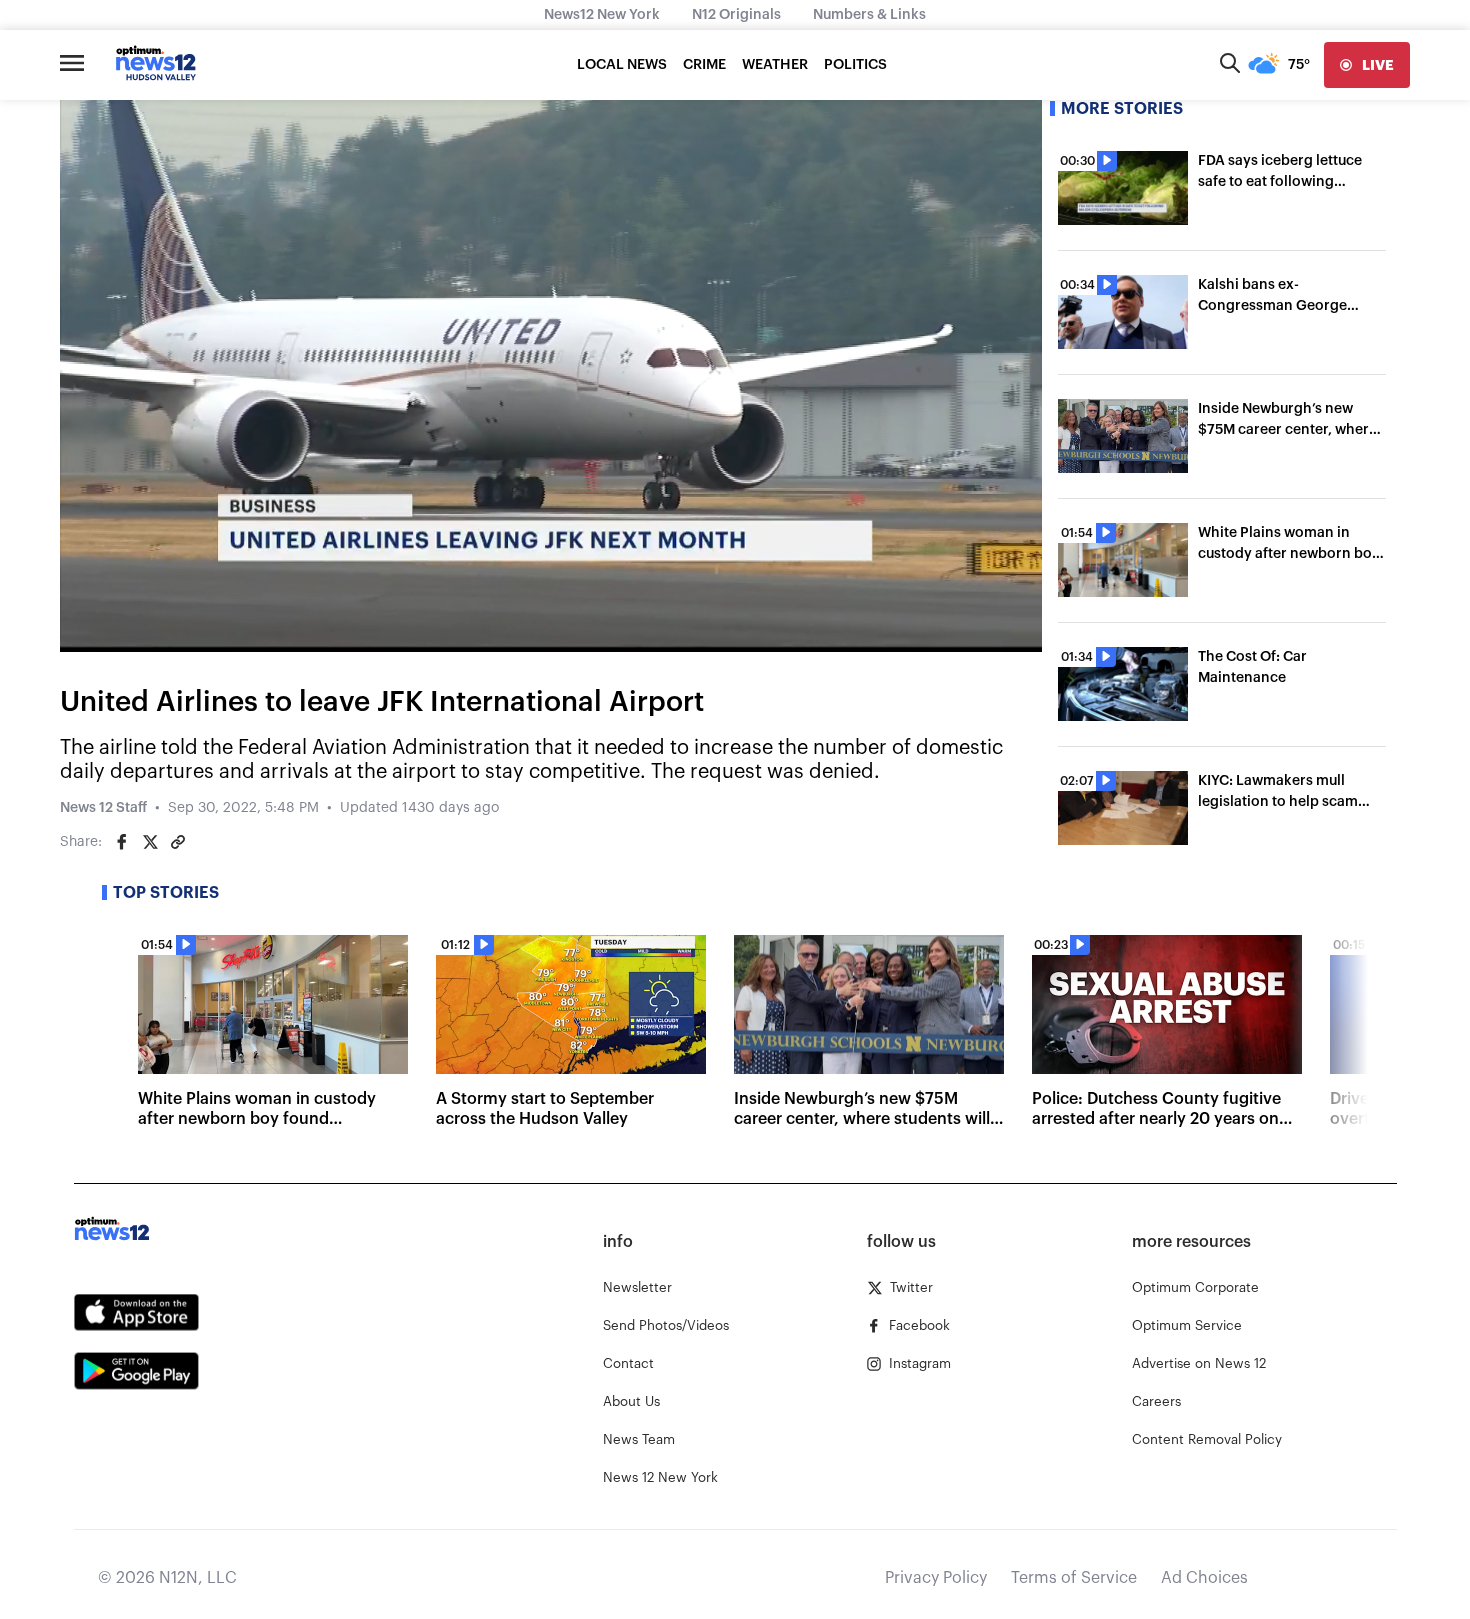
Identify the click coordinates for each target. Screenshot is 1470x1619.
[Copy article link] (178, 842)
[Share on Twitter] (150, 842)
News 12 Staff (103, 808)
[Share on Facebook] (122, 842)
